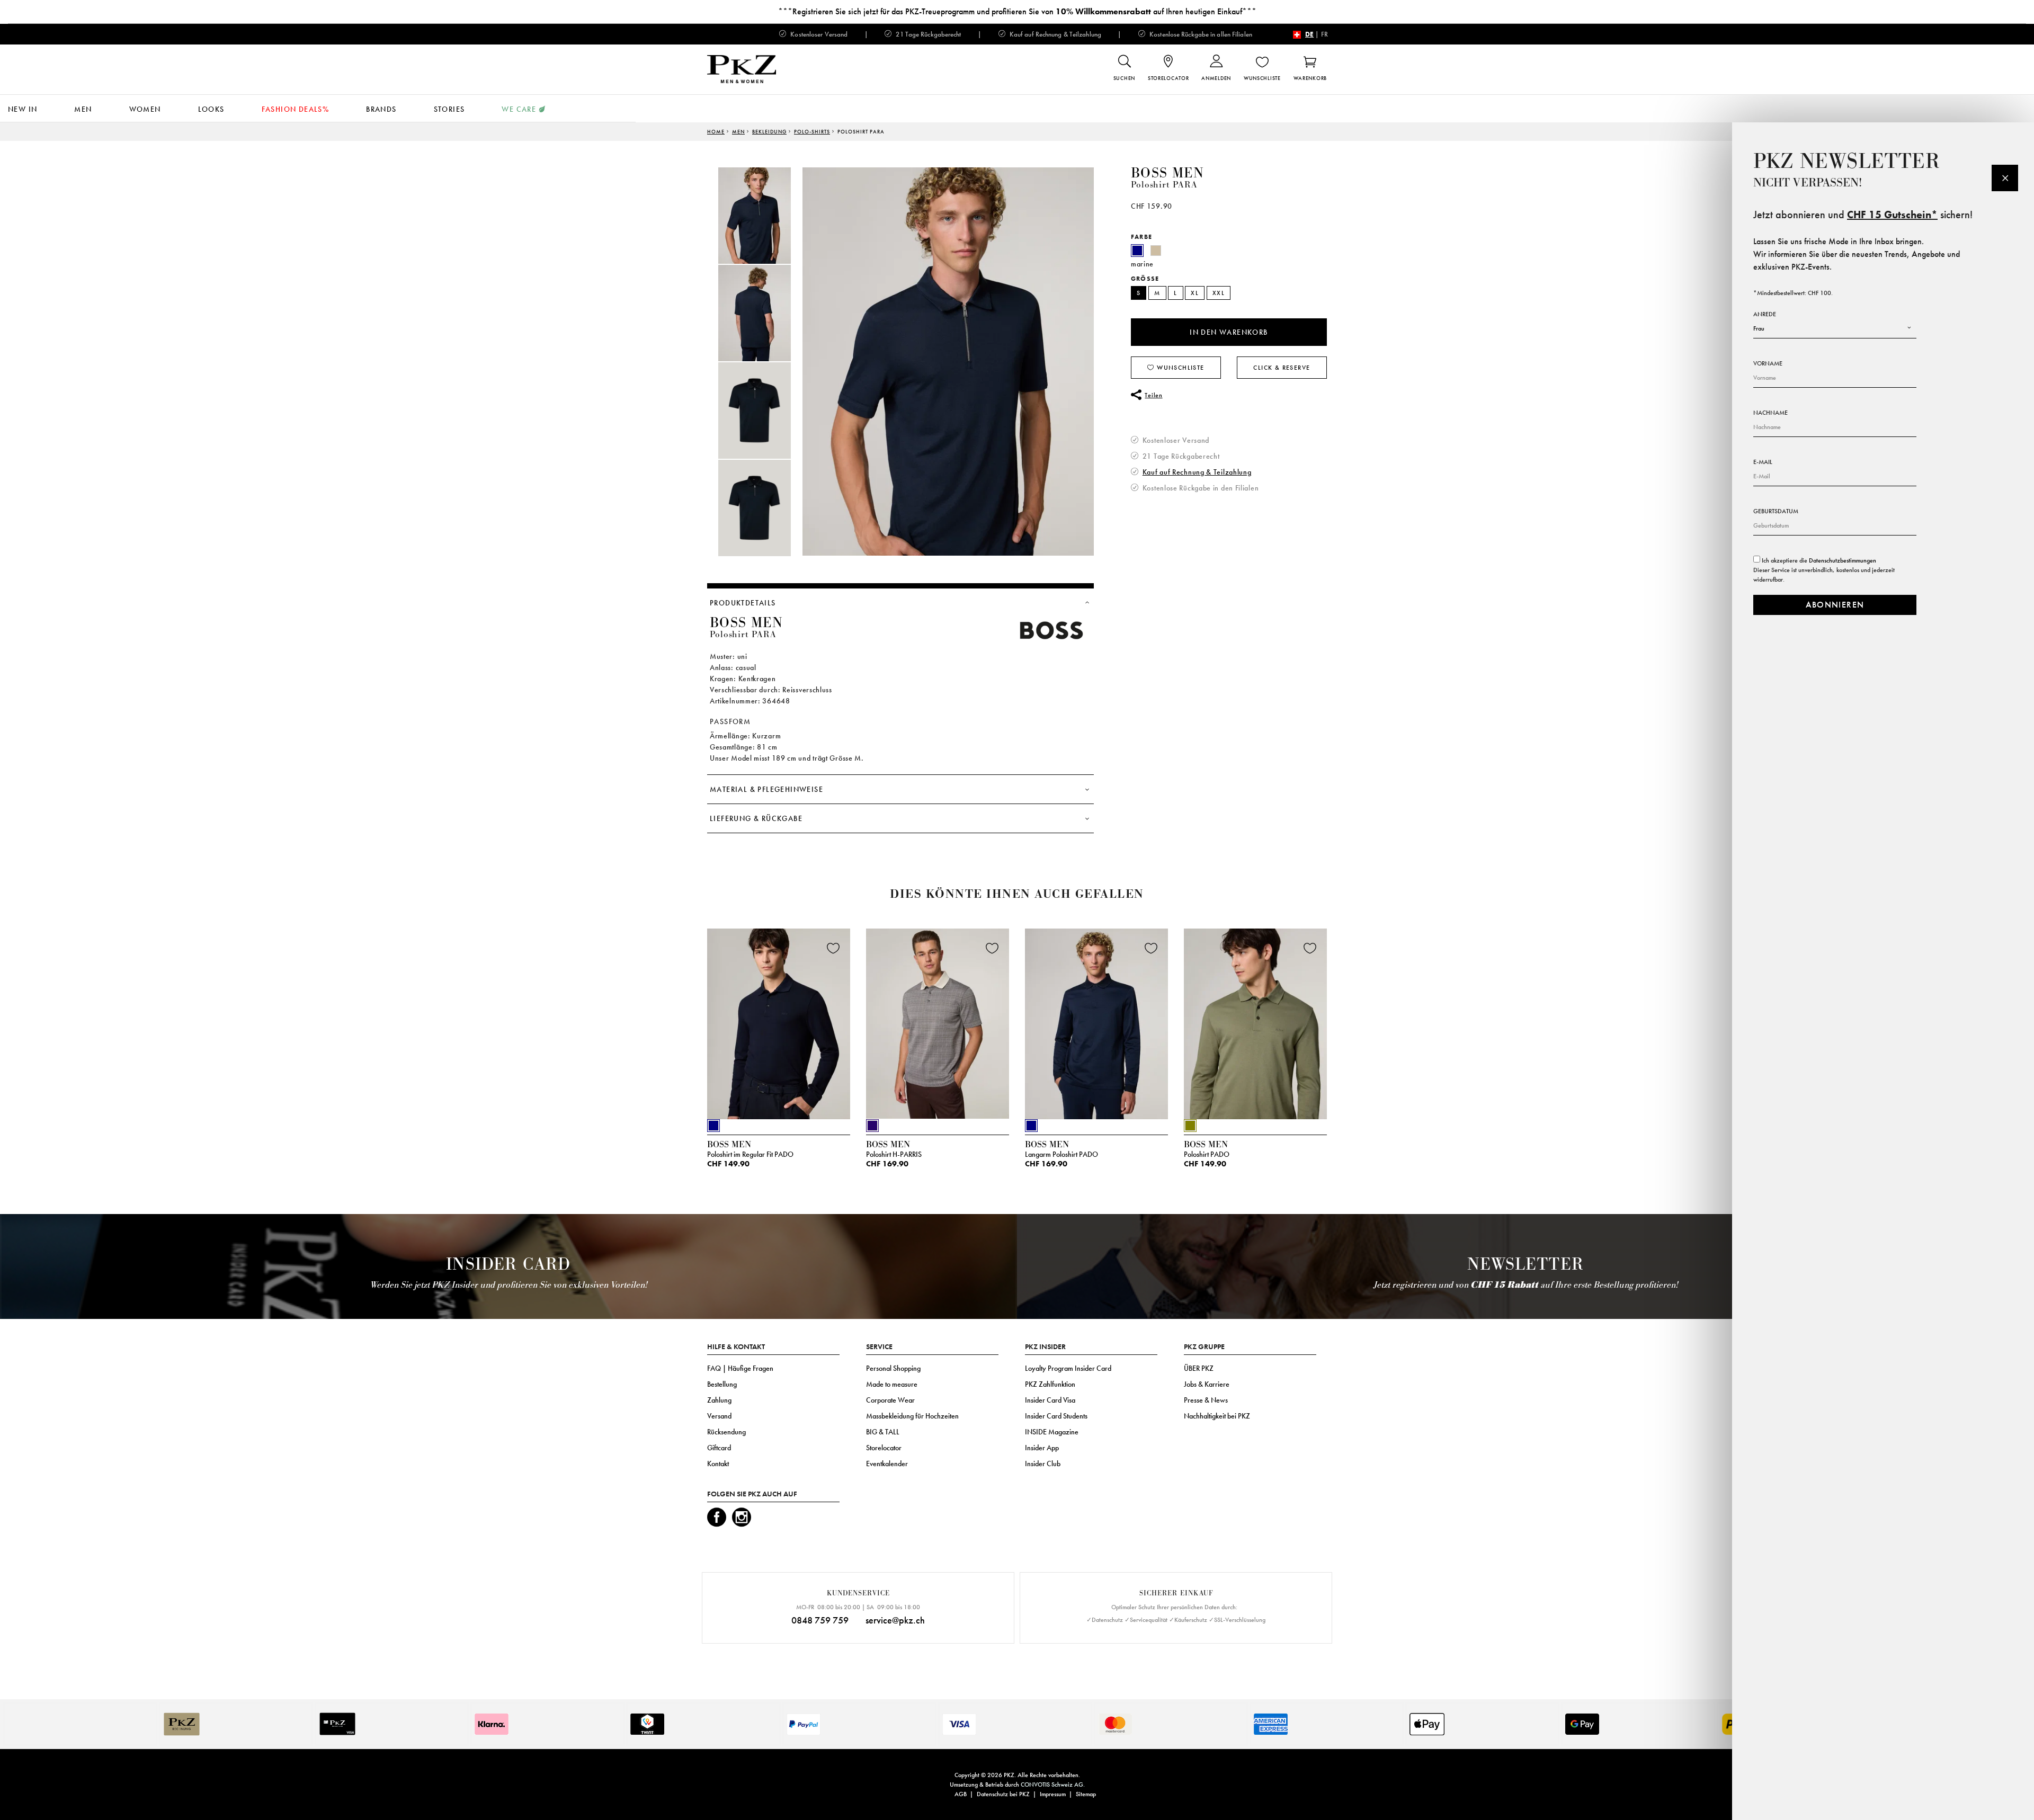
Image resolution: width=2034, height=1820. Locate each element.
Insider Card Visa (1050, 1400)
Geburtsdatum (1776, 511)
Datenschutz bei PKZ (1003, 1794)
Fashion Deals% (296, 109)
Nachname (1770, 413)
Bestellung (722, 1384)
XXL (1219, 293)
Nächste (1340, 1027)
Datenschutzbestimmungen (1843, 560)
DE (1309, 34)
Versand (719, 1416)
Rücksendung (726, 1432)
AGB (961, 1794)
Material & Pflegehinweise (766, 789)
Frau (1759, 328)
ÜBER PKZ (1199, 1368)
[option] (765, 216)
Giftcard (719, 1448)
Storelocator (884, 1448)
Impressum (1053, 1794)
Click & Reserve (1282, 368)
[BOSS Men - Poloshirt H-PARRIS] (938, 1021)
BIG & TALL (883, 1432)
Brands (381, 109)
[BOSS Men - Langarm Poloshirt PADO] (1096, 1021)
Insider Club (1043, 1464)
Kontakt (718, 1464)
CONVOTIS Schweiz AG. (1053, 1785)
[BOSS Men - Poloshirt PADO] (1255, 1021)
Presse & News (1206, 1400)
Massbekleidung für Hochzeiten (912, 1416)
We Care (519, 109)
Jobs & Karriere (1207, 1384)
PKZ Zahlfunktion (1050, 1384)
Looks (211, 109)
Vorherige (681, 1027)
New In (23, 109)
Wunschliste (1180, 368)
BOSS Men (1167, 173)
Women (145, 109)
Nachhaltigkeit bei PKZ (1217, 1416)
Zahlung (719, 1400)
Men (83, 109)
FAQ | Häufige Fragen (740, 1368)
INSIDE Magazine (1052, 1432)
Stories (449, 109)
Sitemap (1086, 1794)
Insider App (1042, 1448)
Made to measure (892, 1384)
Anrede (1765, 314)
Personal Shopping (893, 1368)
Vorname (1768, 363)
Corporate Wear (890, 1400)
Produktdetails (743, 603)
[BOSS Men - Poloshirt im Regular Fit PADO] (779, 1021)
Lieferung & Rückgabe (756, 818)
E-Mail (1763, 462)
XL (1195, 293)
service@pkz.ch (895, 1620)
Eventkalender (887, 1464)
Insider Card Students (1056, 1416)
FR (1324, 34)
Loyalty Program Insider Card (1068, 1368)
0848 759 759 (820, 1620)
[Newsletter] (2005, 178)
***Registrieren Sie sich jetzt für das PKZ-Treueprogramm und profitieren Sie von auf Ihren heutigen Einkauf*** (1017, 11)
